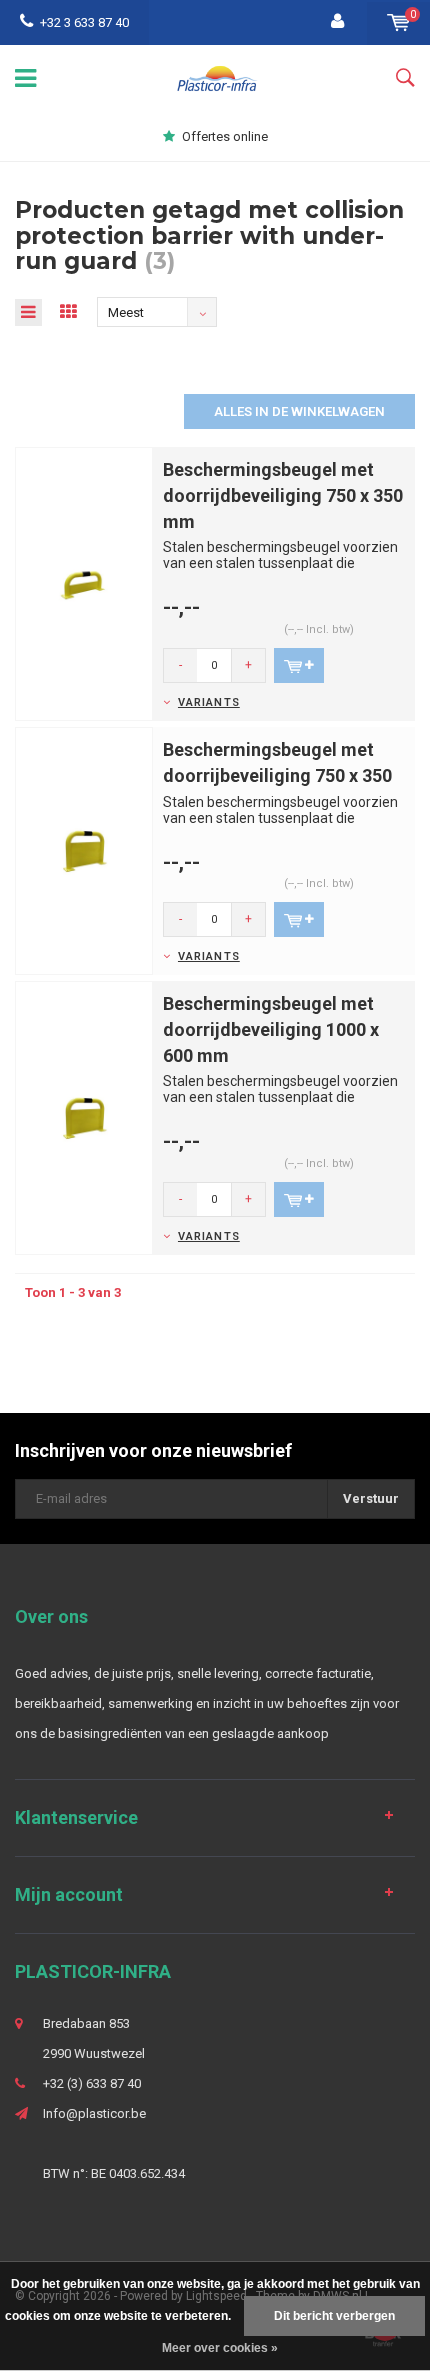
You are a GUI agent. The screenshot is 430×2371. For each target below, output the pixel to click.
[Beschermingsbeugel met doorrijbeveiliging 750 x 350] (84, 850)
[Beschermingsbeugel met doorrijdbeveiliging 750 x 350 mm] (84, 583)
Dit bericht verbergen (334, 2316)
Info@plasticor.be (94, 2113)
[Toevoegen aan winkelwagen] (299, 665)
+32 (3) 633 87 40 (92, 2083)
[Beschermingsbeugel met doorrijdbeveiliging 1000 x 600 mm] (84, 1117)
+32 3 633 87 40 (84, 22)
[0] (398, 22)
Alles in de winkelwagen (299, 411)
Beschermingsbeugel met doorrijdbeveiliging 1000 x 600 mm (271, 1029)
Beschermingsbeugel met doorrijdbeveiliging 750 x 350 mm (283, 495)
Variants (209, 702)
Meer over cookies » (220, 2348)
